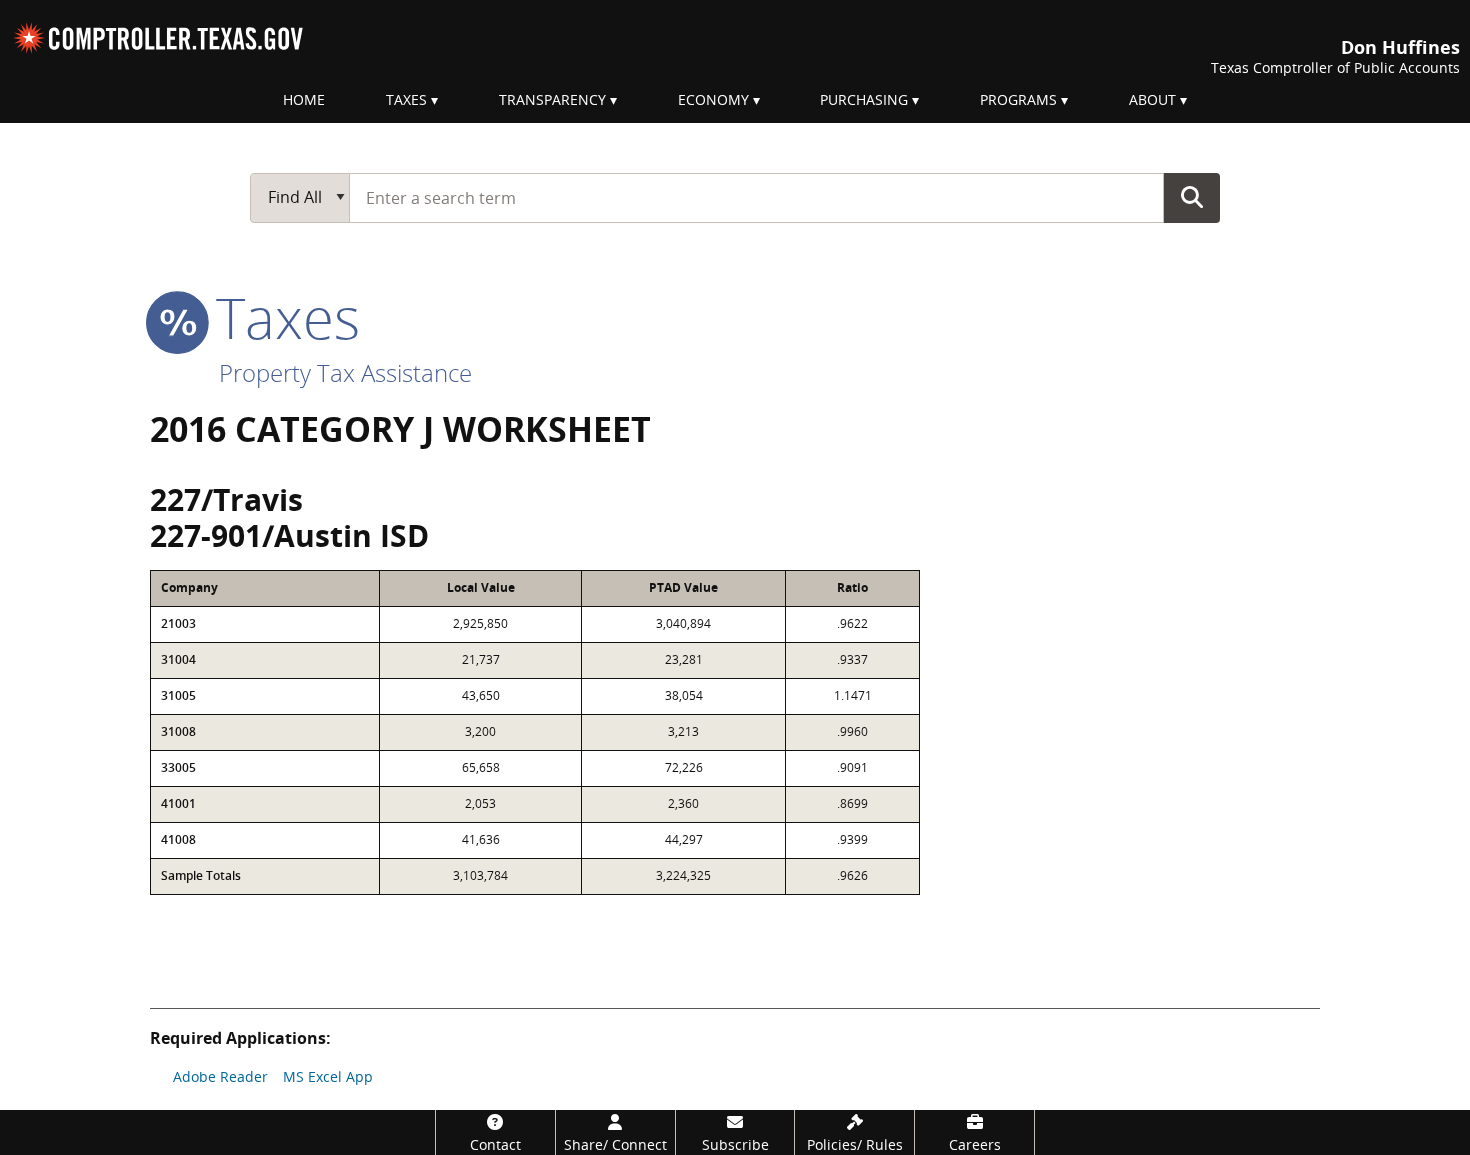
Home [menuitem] (304, 99)
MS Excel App (328, 1076)
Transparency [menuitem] (552, 99)
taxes (280, 317)
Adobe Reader (220, 1076)
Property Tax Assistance (345, 372)
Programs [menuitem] (1018, 99)
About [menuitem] (1152, 99)
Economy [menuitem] (713, 99)
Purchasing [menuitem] (864, 99)
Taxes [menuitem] (406, 99)
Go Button (1192, 197)
